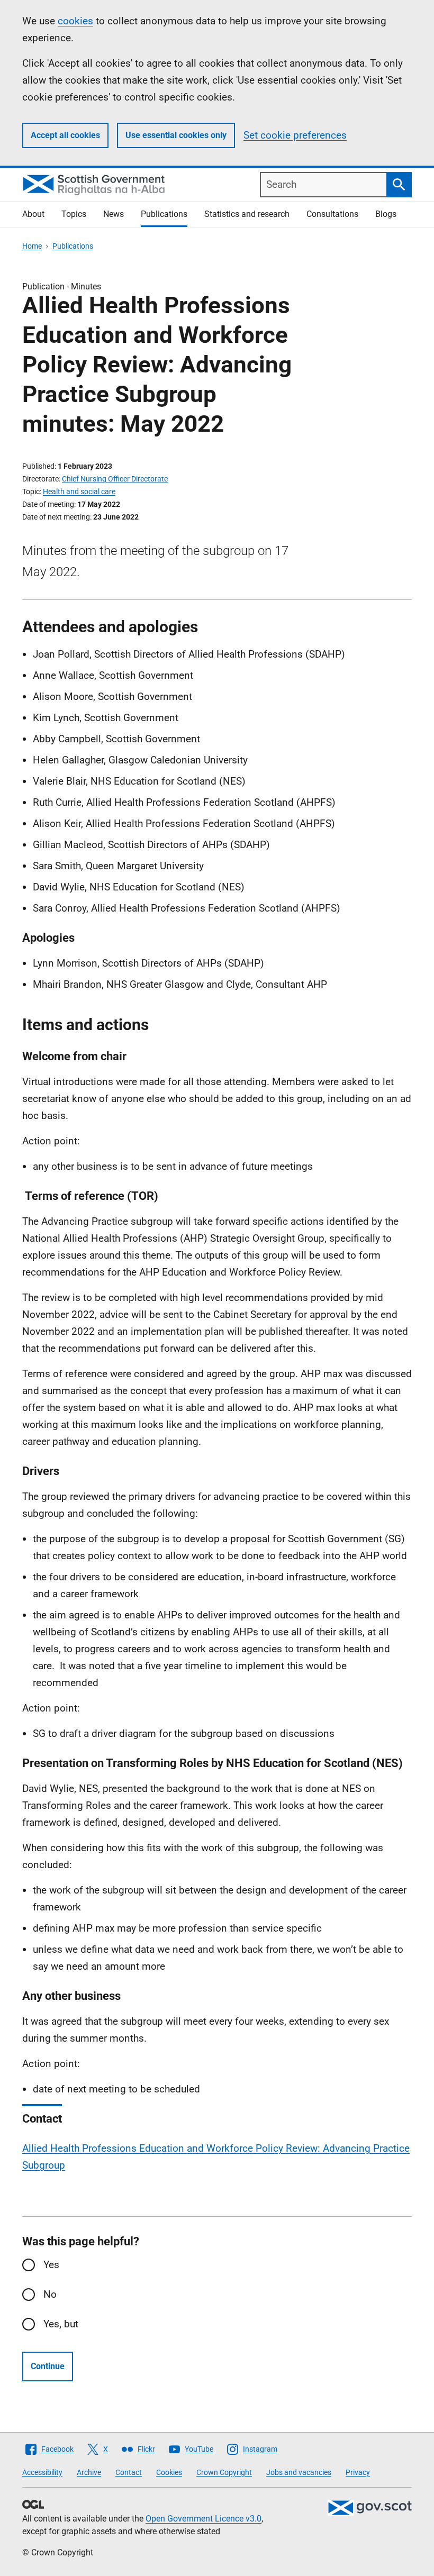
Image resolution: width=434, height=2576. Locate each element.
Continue (48, 2366)
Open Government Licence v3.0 (204, 2519)
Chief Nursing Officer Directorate (115, 479)
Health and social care (79, 491)
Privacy (358, 2472)
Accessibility (42, 2472)
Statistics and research (247, 214)
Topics (74, 214)
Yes (51, 2265)
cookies (75, 21)
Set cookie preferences (295, 135)
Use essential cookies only (176, 135)
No (50, 2294)
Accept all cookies (65, 135)
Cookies (169, 2472)
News (114, 214)
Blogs (386, 214)
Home (32, 246)
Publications (164, 214)
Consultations (332, 214)
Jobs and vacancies (299, 2472)
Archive (89, 2472)
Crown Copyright (224, 2472)
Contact (129, 2472)
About (33, 214)
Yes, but (61, 2324)
